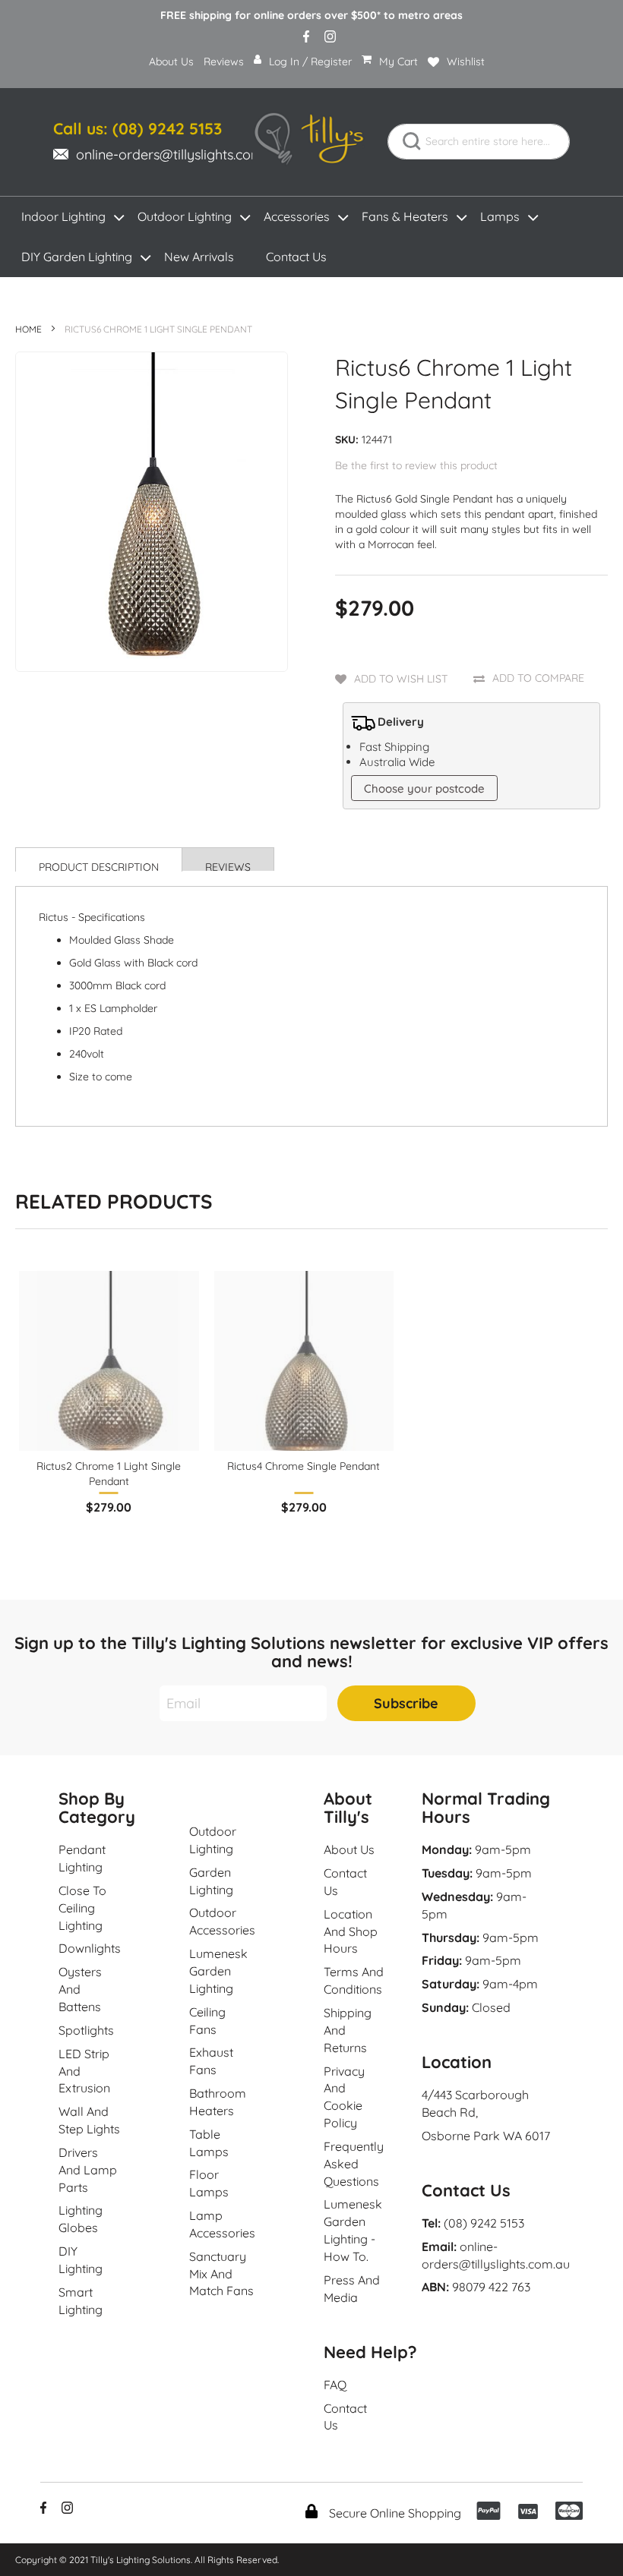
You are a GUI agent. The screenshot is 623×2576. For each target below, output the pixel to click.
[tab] (99, 859)
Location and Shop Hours (351, 1931)
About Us (171, 61)
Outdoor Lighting (185, 216)
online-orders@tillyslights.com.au (179, 154)
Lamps (500, 216)
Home (28, 329)
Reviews (224, 61)
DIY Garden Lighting (77, 257)
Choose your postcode (424, 788)
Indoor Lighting (63, 216)
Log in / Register (310, 61)
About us (349, 1849)
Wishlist (466, 61)
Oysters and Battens (80, 1989)
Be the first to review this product (416, 465)
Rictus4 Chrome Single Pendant (304, 1466)
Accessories (297, 216)
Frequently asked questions (354, 2164)
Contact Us (296, 257)
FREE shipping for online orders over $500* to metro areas (311, 15)
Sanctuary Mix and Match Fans (221, 2274)
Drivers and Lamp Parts (88, 2170)
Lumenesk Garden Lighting (218, 1971)
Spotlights (86, 2030)
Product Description (99, 866)
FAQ (335, 2385)
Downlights (90, 1948)
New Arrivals (199, 257)
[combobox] (479, 142)
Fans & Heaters (405, 216)
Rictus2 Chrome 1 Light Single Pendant (109, 1474)
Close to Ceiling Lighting (82, 1908)
